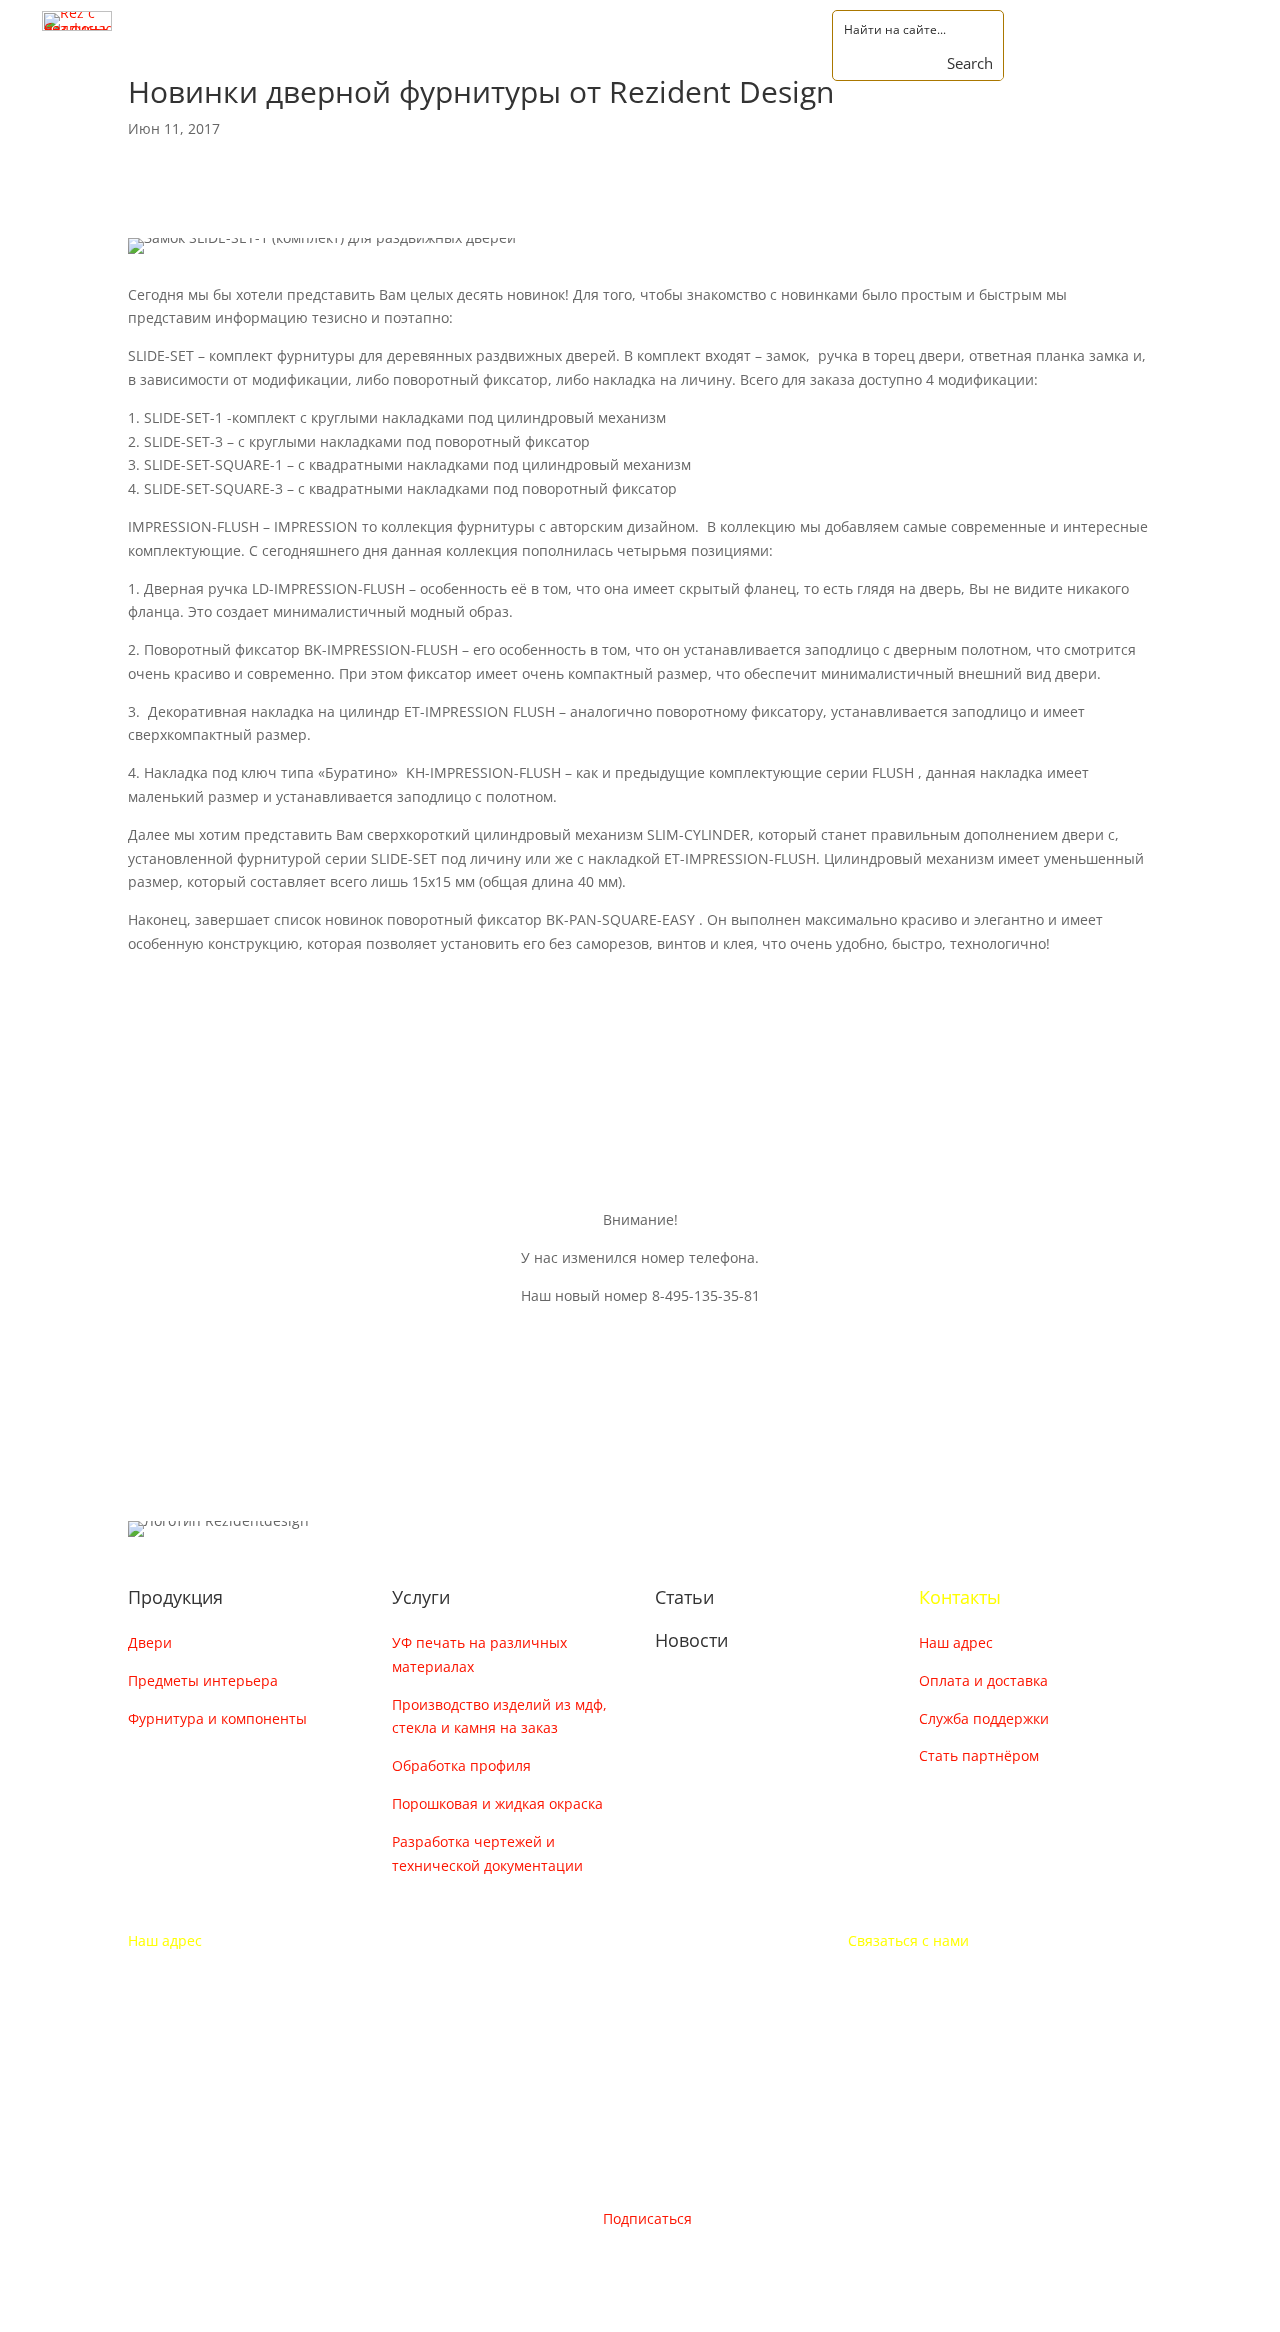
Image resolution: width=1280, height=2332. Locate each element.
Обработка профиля (461, 1765)
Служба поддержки (984, 1718)
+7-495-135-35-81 (906, 1977)
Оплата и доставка (983, 1680)
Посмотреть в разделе (258, 1000)
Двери (150, 1642)
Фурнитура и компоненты (217, 1718)
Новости (691, 1640)
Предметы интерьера (203, 1680)
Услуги (421, 1597)
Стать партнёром (979, 1755)
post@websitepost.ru (919, 2015)
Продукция (175, 1597)
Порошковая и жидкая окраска (497, 1803)
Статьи (684, 1597)
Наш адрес (956, 1642)
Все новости (209, 1062)
